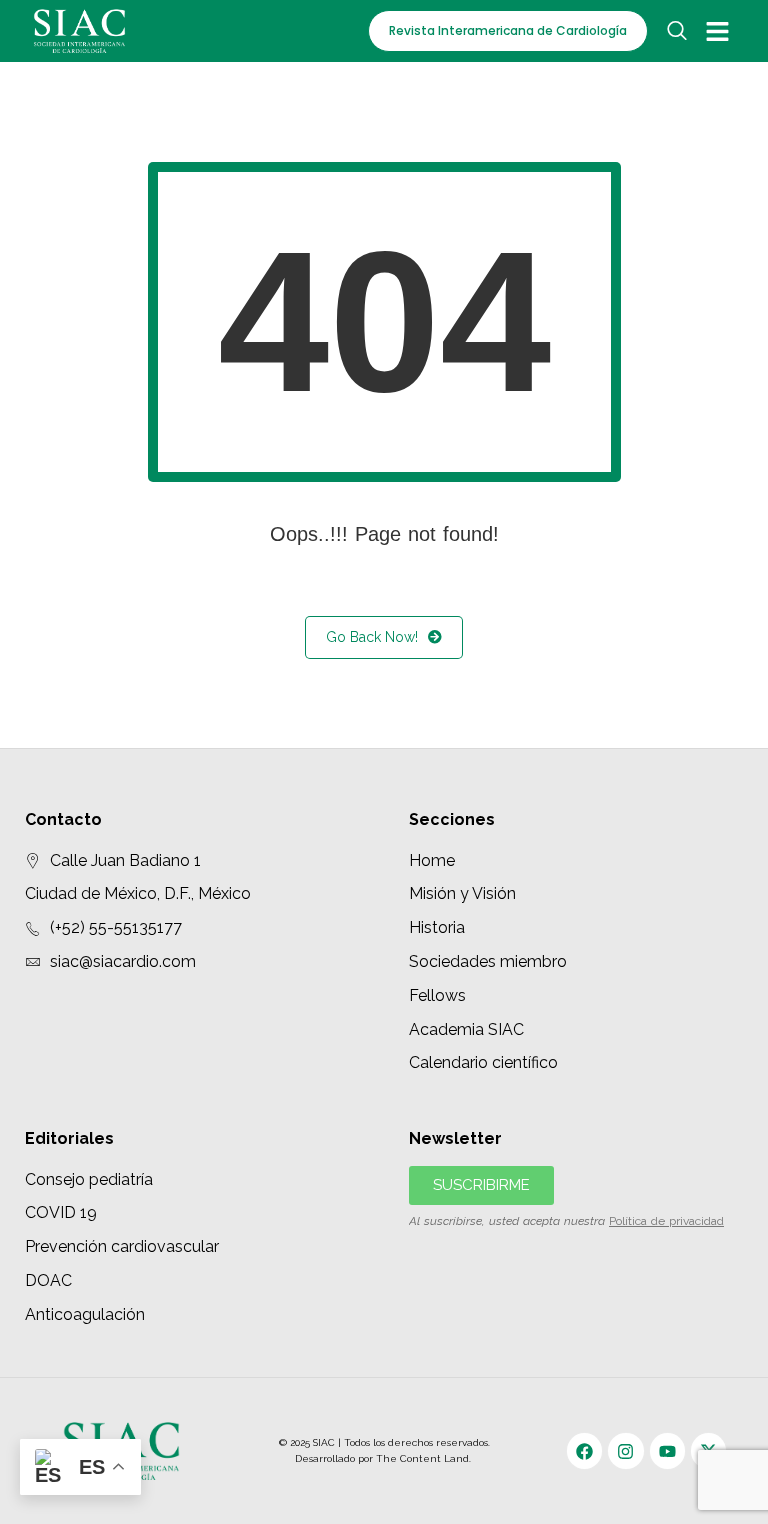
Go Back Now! (372, 637)
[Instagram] (625, 1450)
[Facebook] (584, 1450)
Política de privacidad (666, 1221)
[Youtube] (667, 1450)
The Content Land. (425, 1458)
